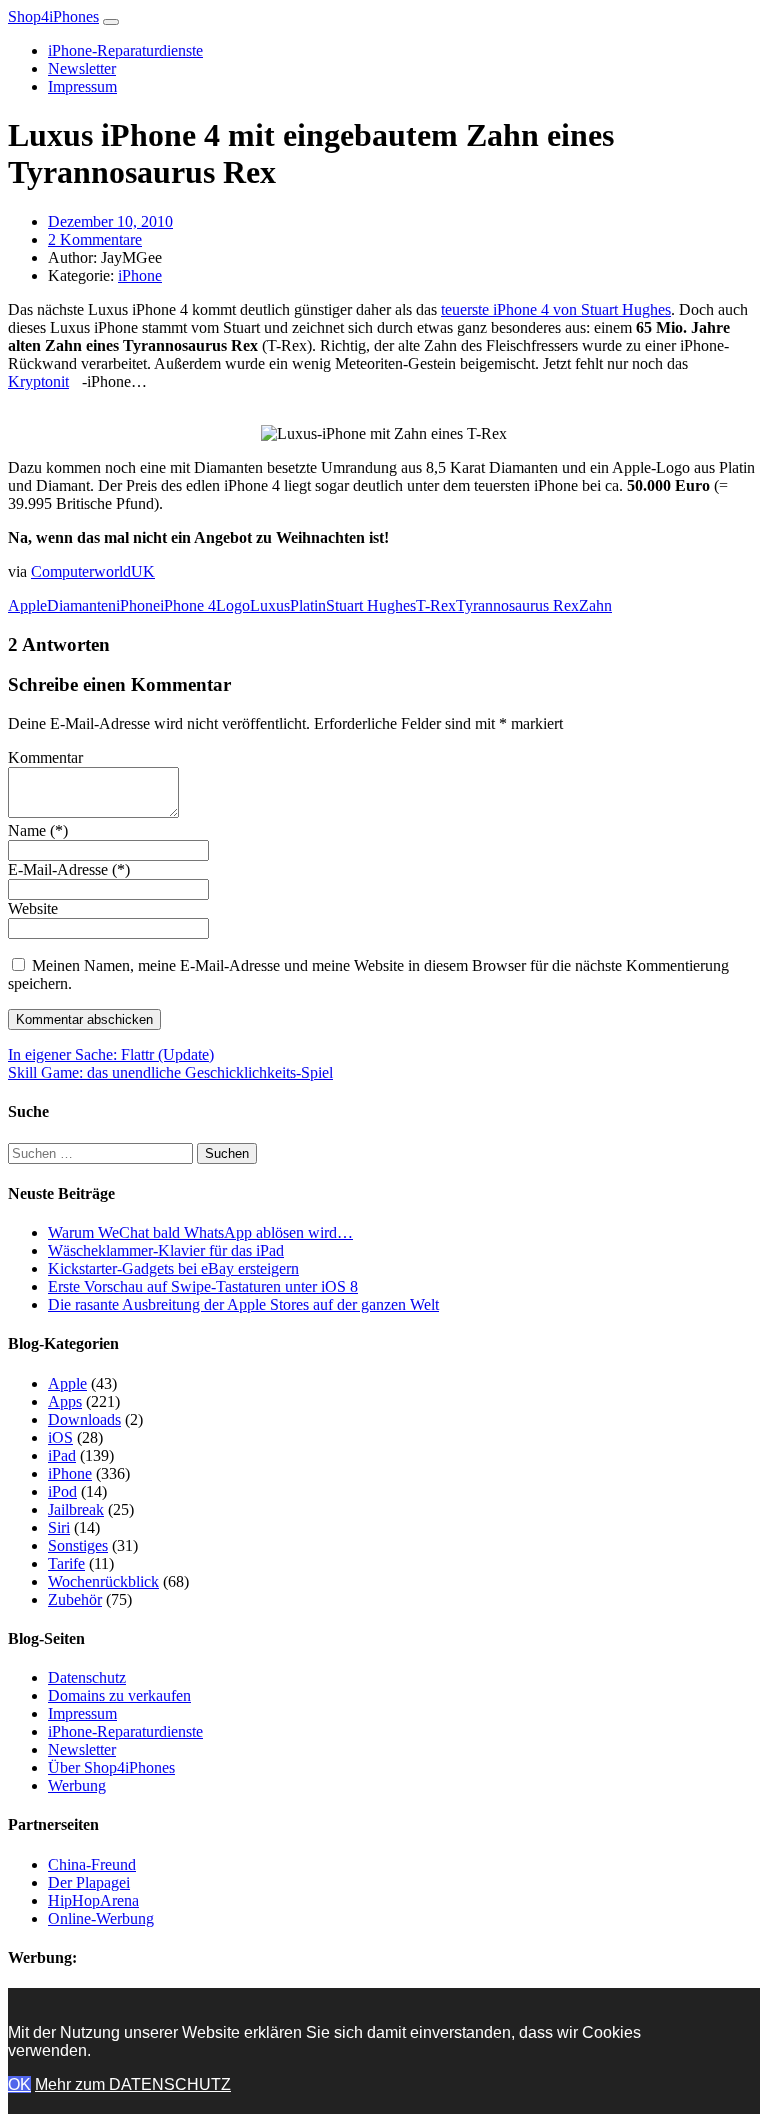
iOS (60, 1437)
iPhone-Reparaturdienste (125, 50)
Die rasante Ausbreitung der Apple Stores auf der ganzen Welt (243, 1304)
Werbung (77, 1785)
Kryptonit (38, 381)
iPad (62, 1455)
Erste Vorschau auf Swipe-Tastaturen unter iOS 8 (203, 1286)
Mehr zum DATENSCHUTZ (133, 2084)
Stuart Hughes (371, 605)
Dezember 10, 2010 (110, 221)
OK (19, 2084)
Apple (27, 605)
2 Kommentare (95, 239)
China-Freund (92, 1864)
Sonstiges (78, 1545)
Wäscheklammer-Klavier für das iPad (166, 1250)
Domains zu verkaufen (119, 1695)
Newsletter (82, 68)
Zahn (595, 605)
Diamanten (81, 605)
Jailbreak (76, 1509)
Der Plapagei (89, 1882)
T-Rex (436, 605)
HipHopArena (93, 1900)
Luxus (270, 605)
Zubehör (75, 1599)
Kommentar (45, 757)
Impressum (82, 86)
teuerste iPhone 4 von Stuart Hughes (556, 309)
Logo (233, 605)
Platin (308, 605)
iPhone (140, 275)
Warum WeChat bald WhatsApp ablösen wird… (200, 1232)
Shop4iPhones (53, 16)
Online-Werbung (101, 1918)
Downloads (84, 1419)
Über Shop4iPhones (111, 1767)
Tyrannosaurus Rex (517, 605)
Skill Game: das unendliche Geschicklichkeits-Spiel (170, 1072)
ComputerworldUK (93, 571)
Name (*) (38, 830)
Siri (59, 1527)
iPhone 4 (188, 605)
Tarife (66, 1563)
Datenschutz (87, 1677)
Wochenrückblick (103, 1581)
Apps (65, 1401)
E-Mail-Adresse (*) (69, 869)
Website (33, 908)
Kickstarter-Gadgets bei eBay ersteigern (173, 1268)
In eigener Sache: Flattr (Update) (111, 1054)
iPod (62, 1491)
